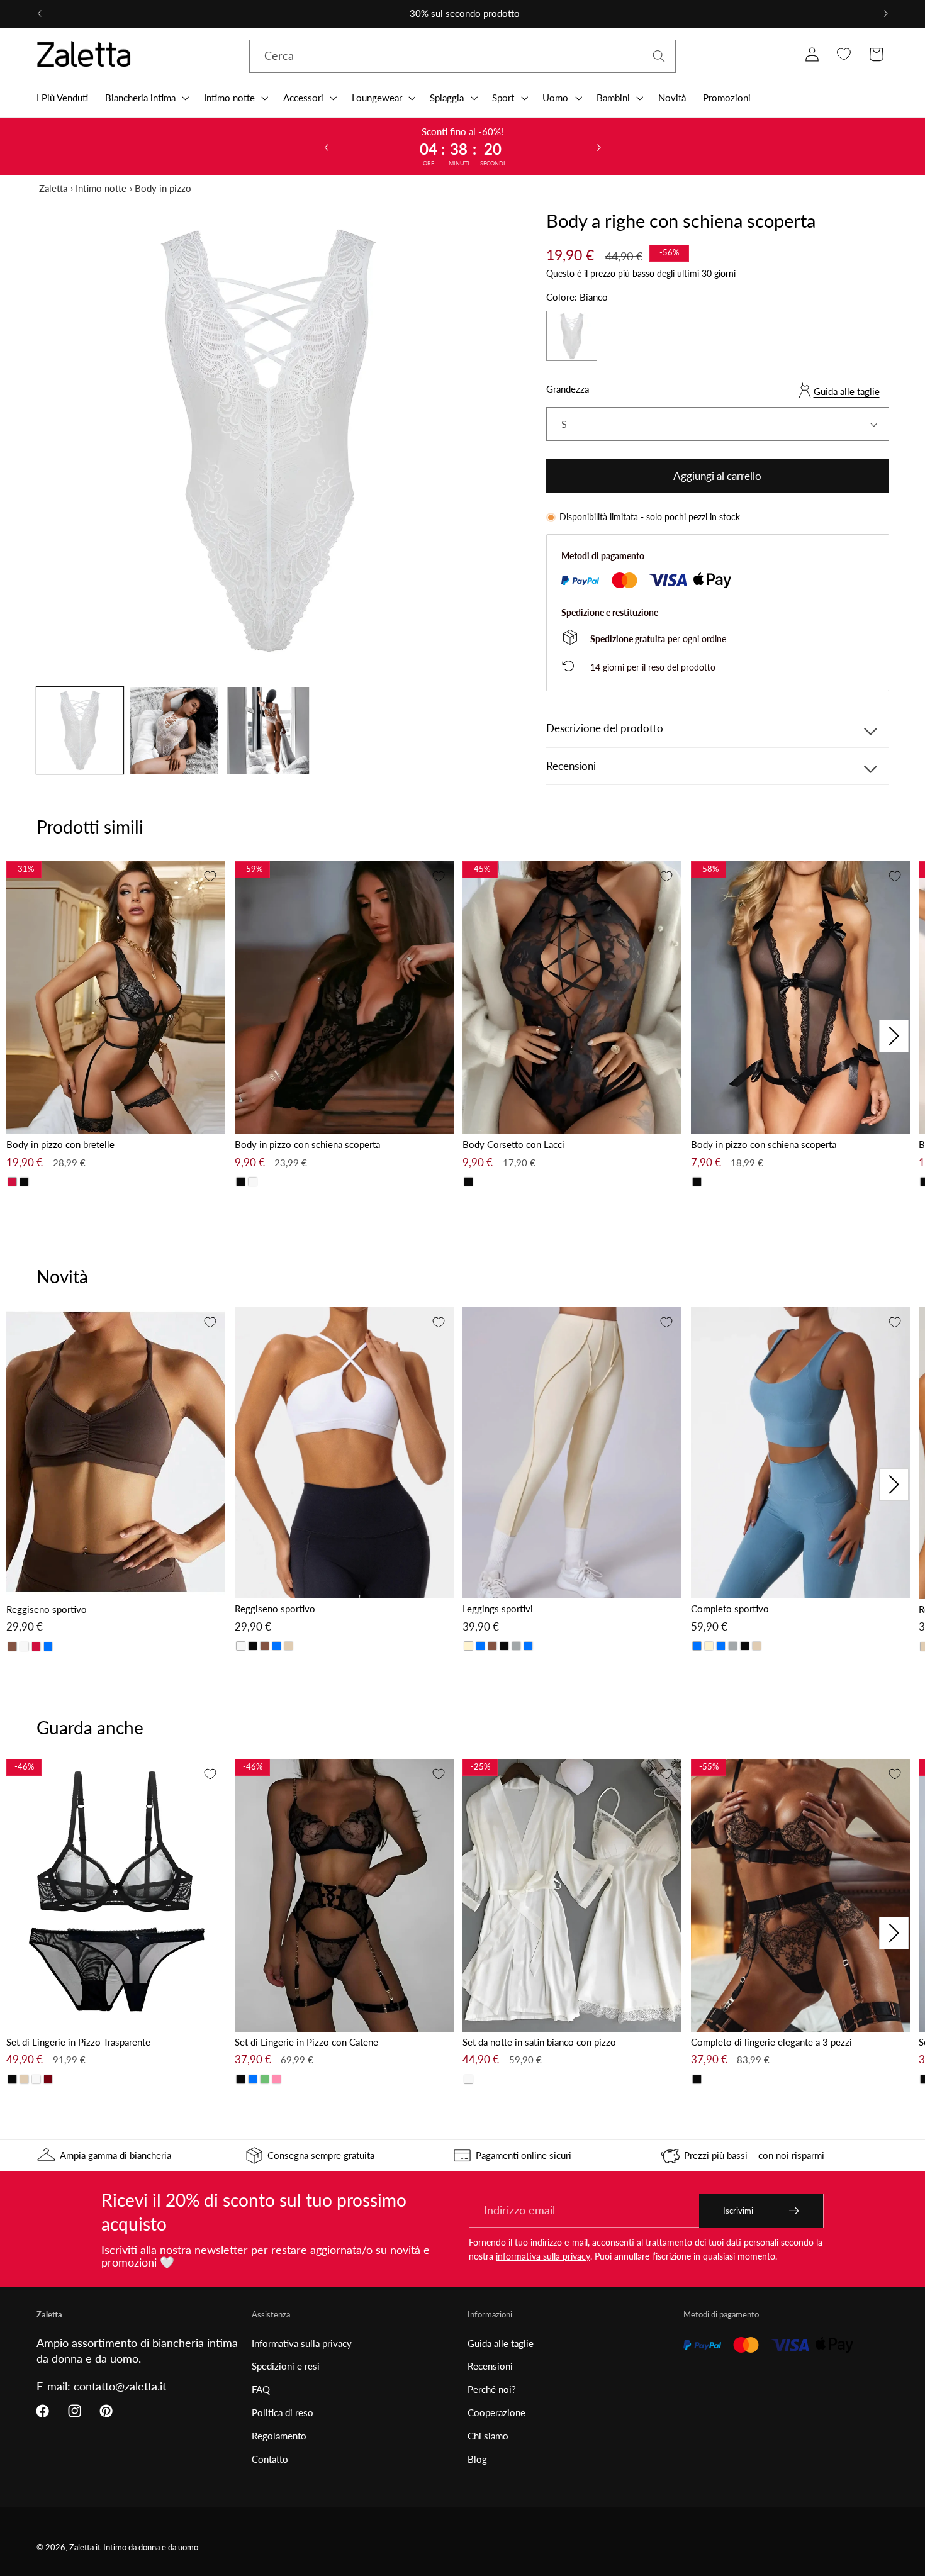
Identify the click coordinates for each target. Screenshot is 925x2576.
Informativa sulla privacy (302, 2343)
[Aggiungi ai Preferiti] (210, 876)
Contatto (270, 2459)
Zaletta (53, 188)
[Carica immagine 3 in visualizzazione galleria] (268, 730)
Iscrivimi (738, 2211)
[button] (146, 98)
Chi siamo (488, 2436)
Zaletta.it (85, 2547)
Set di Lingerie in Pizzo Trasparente (78, 2042)
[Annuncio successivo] (886, 14)
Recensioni (490, 2366)
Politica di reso (283, 2412)
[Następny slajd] (599, 147)
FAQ (261, 2389)
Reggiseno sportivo (47, 1609)
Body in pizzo (163, 188)
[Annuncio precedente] (39, 14)
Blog (477, 2459)
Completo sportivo (730, 1609)
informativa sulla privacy (543, 2256)
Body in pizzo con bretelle (60, 1144)
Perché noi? (492, 2389)
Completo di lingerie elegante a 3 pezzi (771, 2042)
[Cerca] (659, 56)
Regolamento (279, 2436)
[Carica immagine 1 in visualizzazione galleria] (80, 730)
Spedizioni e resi (286, 2366)
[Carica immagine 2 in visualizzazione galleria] (174, 730)
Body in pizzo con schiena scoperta (307, 1144)
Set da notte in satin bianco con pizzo (539, 2042)
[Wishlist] (844, 54)
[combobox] (462, 57)
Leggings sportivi (498, 1609)
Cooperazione (496, 2412)
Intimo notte (101, 188)
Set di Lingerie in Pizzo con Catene (306, 2042)
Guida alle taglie (847, 391)
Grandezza (568, 389)
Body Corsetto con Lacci (513, 1144)
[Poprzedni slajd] (326, 147)
